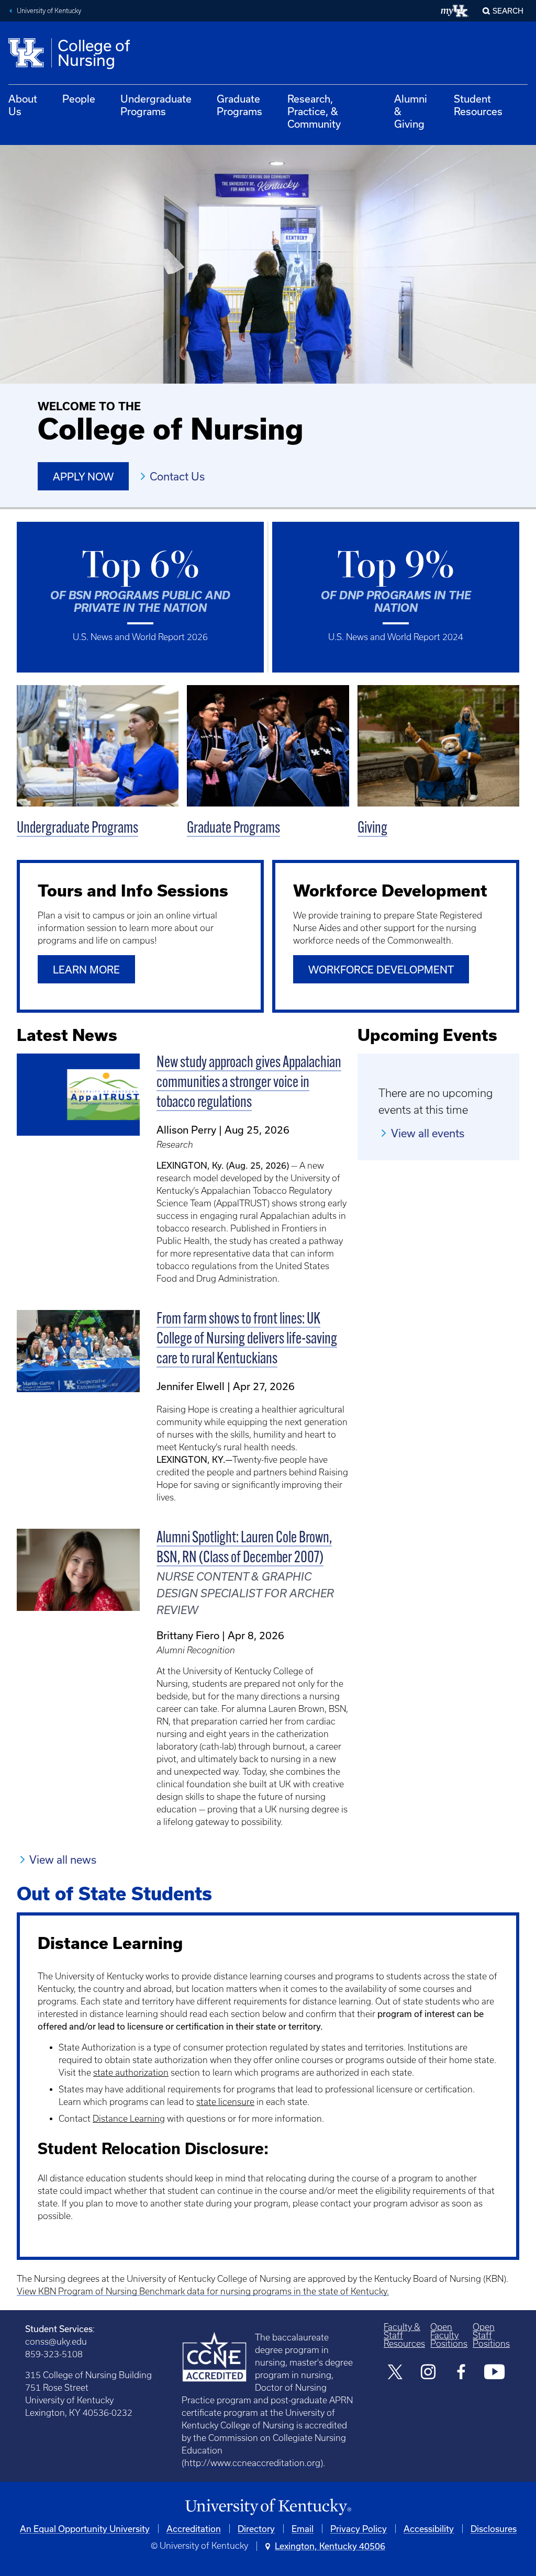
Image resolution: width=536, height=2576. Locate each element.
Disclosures (494, 2529)
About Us (23, 105)
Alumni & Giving (411, 111)
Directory (256, 2529)
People (79, 99)
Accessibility (429, 2529)
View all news (63, 1860)
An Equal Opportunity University (85, 2529)
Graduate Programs (239, 105)
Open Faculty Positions (449, 2335)
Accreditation (194, 2529)
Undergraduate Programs (156, 105)
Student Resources (478, 105)
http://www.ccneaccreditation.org (252, 2463)
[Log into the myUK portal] (455, 11)
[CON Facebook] (461, 2373)
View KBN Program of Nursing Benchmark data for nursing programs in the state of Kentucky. (203, 2291)
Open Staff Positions (491, 2335)
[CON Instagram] (428, 2373)
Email (303, 2529)
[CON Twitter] (395, 2373)
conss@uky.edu (56, 2342)
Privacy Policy (359, 2529)
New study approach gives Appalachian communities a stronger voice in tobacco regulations (249, 1083)
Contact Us (177, 476)
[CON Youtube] (494, 2373)
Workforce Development (381, 970)
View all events (428, 1133)
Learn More (86, 970)
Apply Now (83, 477)
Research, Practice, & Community (314, 111)
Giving (372, 829)
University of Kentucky (49, 11)
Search (508, 11)
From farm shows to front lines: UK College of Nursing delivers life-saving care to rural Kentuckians (247, 1340)
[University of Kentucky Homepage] (268, 2507)
